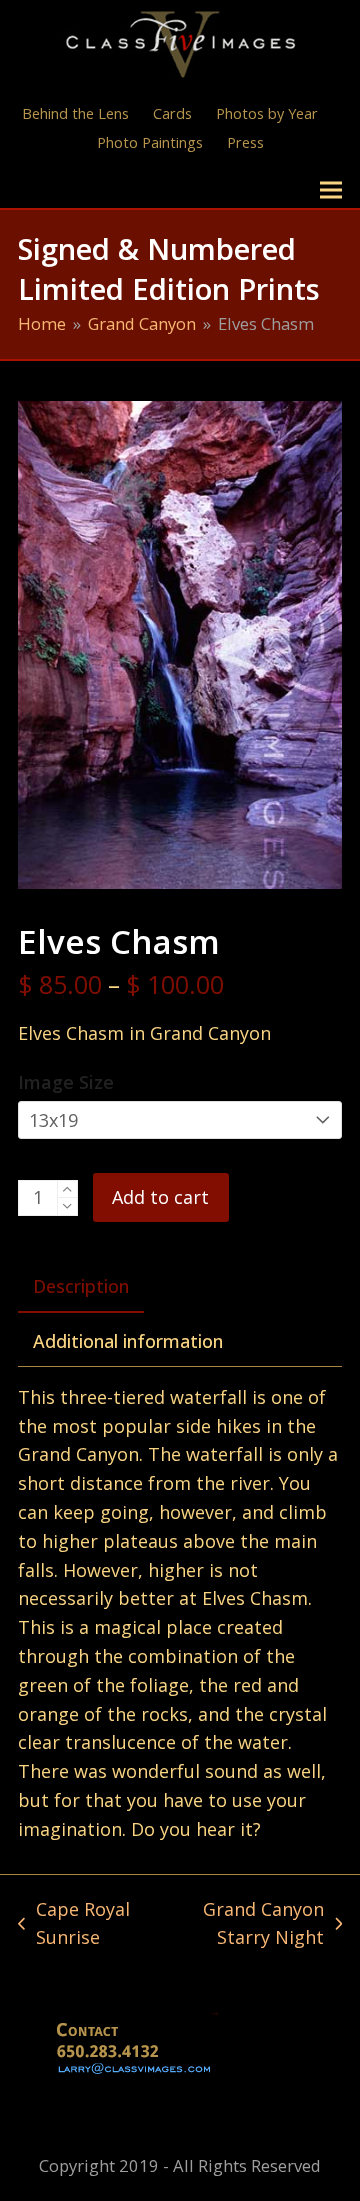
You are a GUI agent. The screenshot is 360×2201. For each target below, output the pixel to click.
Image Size (66, 1082)
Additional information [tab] (128, 1341)
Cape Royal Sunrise (74, 1925)
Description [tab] (81, 1286)
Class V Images (105, 189)
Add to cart (160, 1197)
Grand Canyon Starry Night (244, 1925)
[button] (331, 190)
